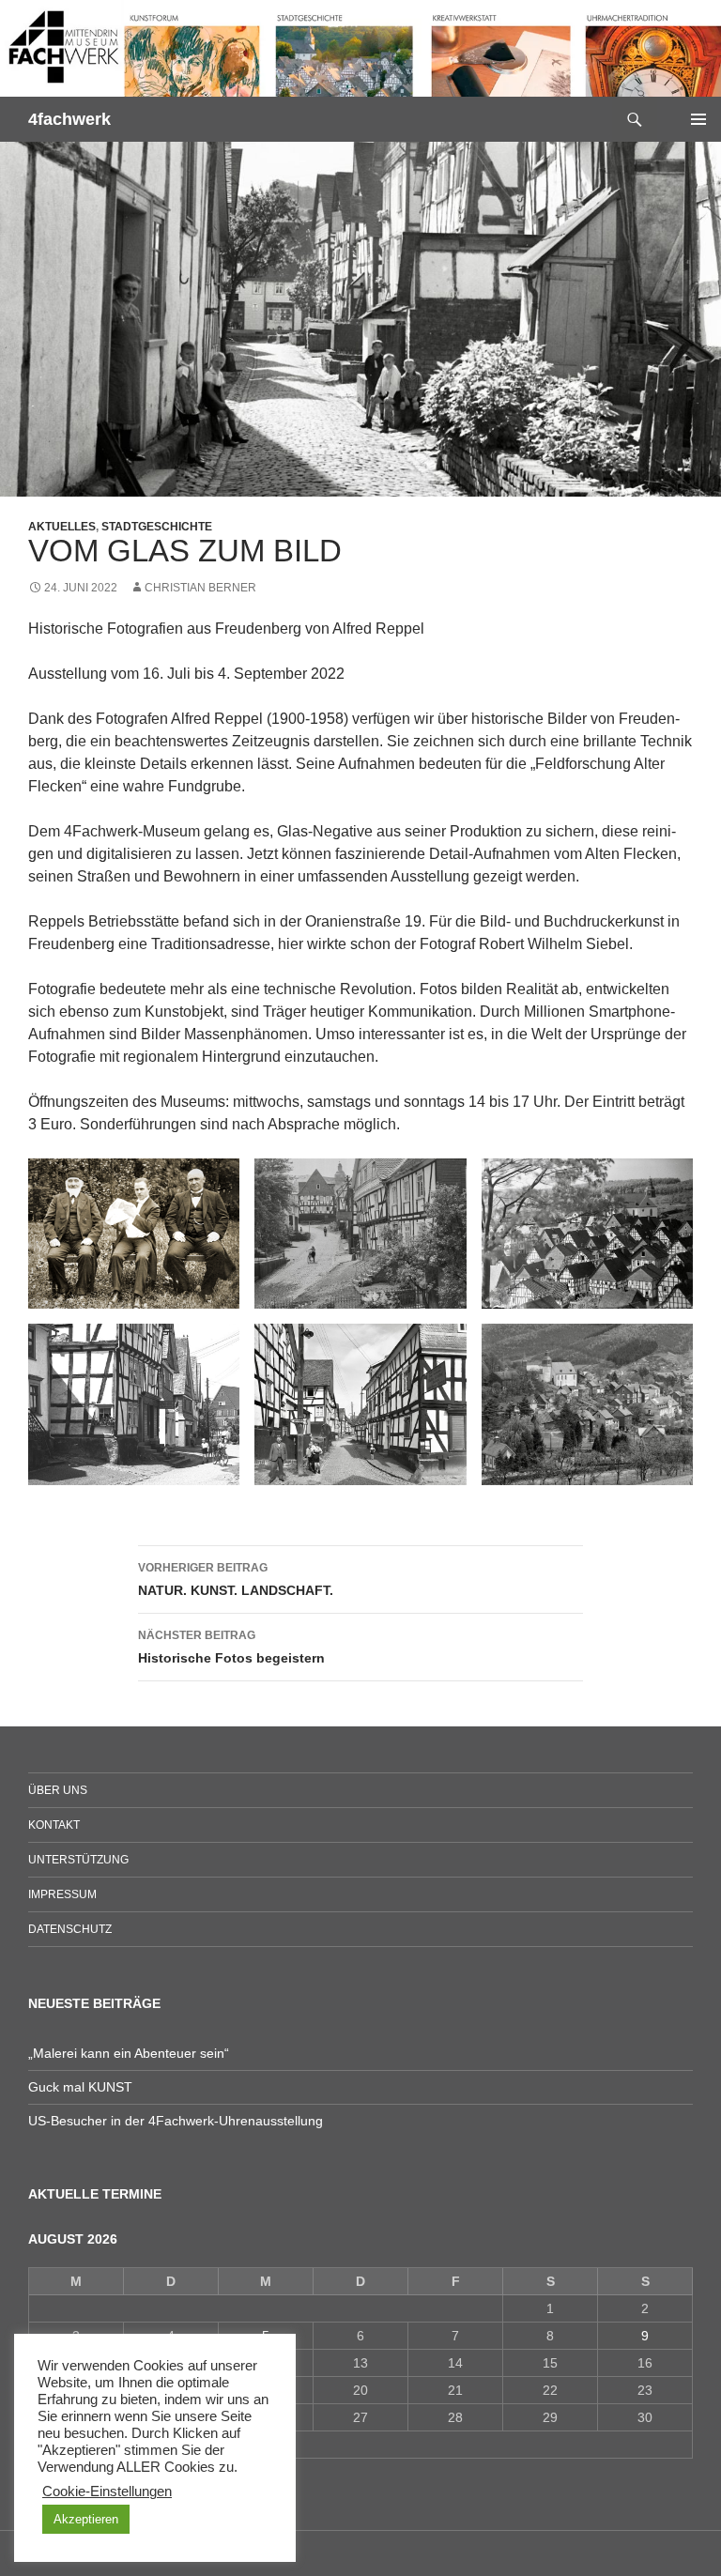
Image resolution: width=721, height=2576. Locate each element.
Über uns (58, 1790)
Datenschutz (70, 1929)
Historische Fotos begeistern (231, 1647)
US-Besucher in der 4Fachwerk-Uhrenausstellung (176, 2121)
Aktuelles (62, 527)
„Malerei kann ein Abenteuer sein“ (129, 2053)
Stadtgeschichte (157, 527)
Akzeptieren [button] (86, 2519)
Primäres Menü (698, 119)
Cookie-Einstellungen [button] (107, 2492)
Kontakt (54, 1825)
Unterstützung (78, 1860)
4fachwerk (69, 119)
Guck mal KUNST (80, 2087)
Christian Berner (200, 588)
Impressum (62, 1894)
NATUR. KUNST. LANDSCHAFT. (236, 1579)
